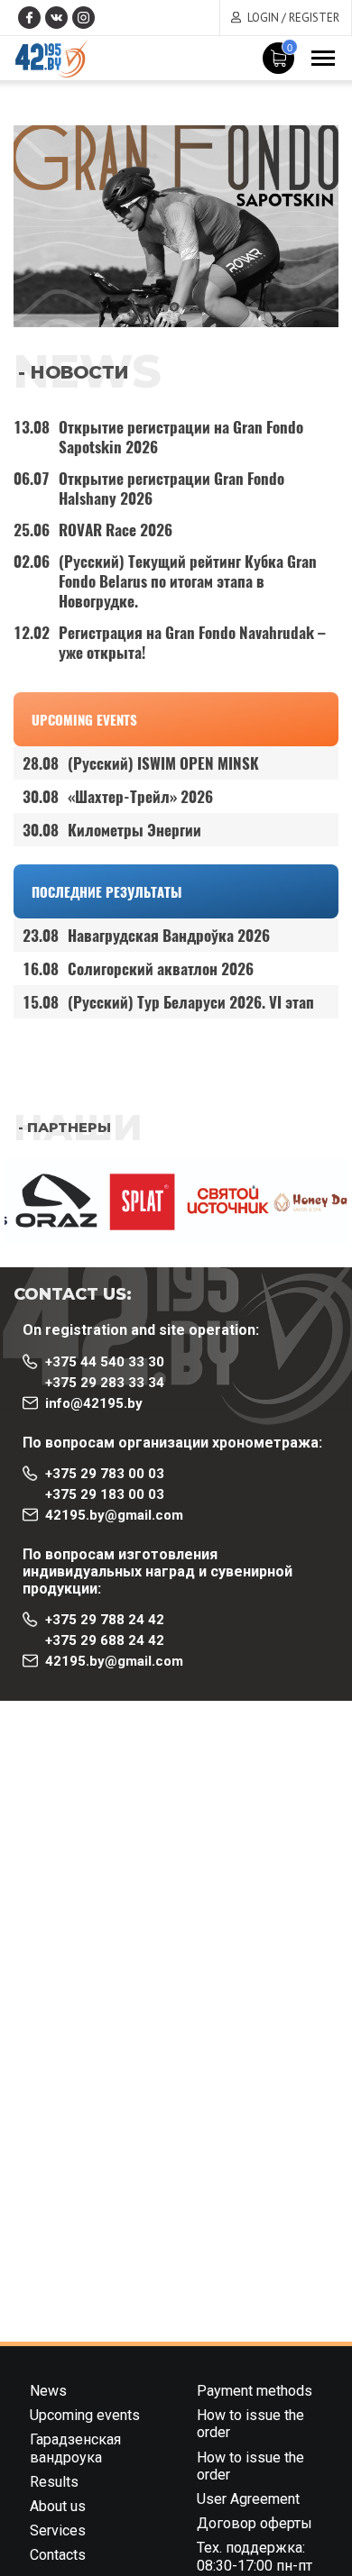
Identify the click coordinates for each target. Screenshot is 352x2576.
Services (58, 2530)
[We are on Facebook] (29, 18)
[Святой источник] (219, 1202)
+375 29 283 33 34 (105, 1383)
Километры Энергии (112, 830)
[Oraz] (47, 1202)
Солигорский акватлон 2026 (138, 968)
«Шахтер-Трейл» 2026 (118, 796)
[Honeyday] (305, 1202)
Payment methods (255, 2391)
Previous (18, 1173)
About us (58, 2506)
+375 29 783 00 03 (105, 1474)
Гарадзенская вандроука (75, 2448)
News (48, 2391)
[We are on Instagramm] (83, 18)
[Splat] (133, 1202)
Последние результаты (107, 891)
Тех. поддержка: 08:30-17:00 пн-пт (255, 2556)
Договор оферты (255, 2523)
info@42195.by (94, 1403)
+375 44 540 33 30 (105, 1362)
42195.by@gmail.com (114, 1515)
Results (54, 2482)
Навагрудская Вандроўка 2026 (146, 935)
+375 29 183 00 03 (105, 1494)
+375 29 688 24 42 (105, 1640)
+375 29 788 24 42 (105, 1620)
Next (18, 1258)
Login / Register (293, 18)
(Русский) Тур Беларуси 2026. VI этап (168, 1002)
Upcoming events (84, 719)
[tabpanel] (176, 226)
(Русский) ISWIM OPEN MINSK (141, 763)
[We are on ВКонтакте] (56, 18)
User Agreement (248, 2499)
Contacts (58, 2555)
